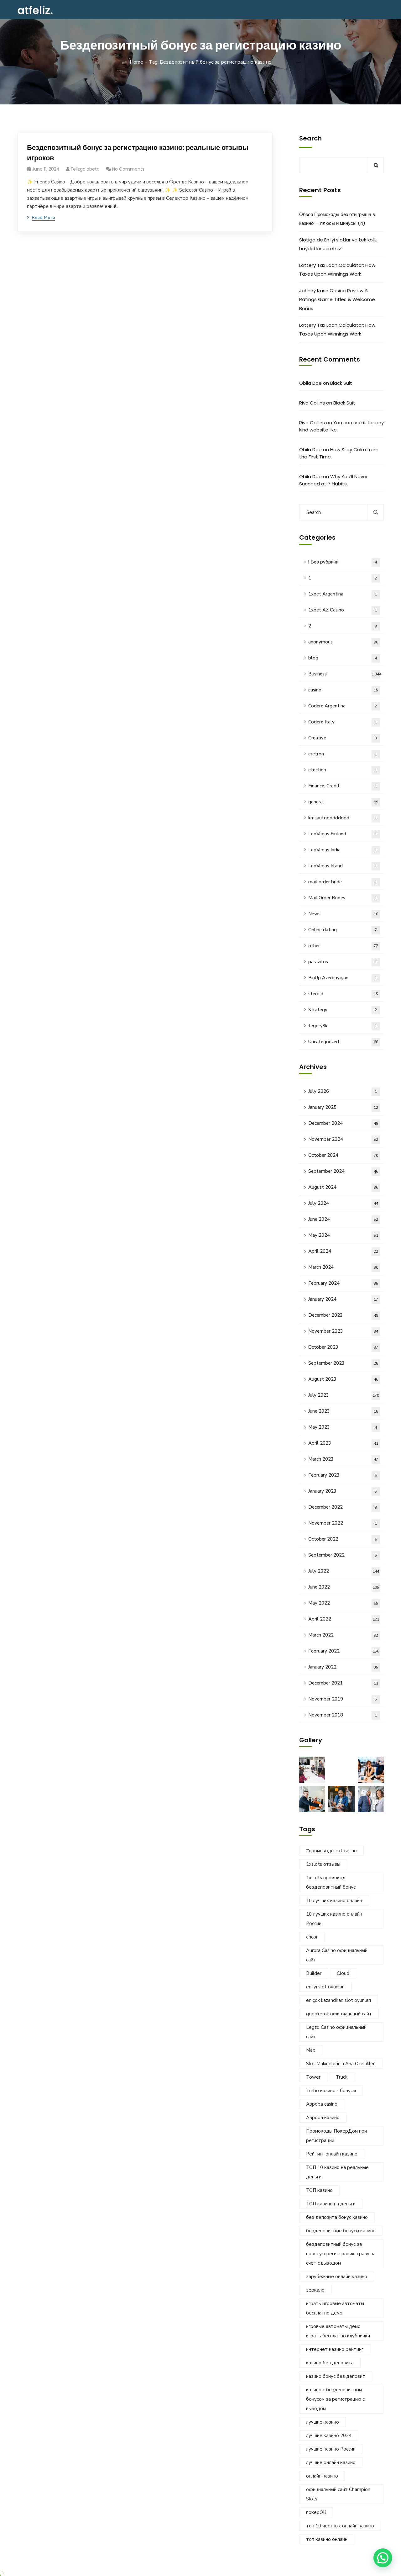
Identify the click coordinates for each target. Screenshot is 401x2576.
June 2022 (344, 1587)
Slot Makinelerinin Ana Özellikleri (341, 2064)
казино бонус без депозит (336, 2376)
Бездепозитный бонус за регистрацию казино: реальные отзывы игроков (138, 153)
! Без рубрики (343, 562)
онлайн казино (322, 2476)
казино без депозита (330, 2363)
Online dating (343, 930)
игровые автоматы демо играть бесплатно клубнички (338, 2331)
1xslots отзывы (323, 1864)
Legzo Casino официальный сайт (336, 2032)
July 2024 (343, 1203)
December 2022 (343, 1507)
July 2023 (344, 1395)
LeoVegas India (343, 850)
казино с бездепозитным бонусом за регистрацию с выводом (335, 2399)
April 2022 (344, 1619)
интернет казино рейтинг (335, 2349)
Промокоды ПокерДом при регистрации (336, 2136)
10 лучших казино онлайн (334, 1901)
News (343, 914)
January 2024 (343, 1299)
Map (311, 2050)
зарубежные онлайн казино (337, 2277)
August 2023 (343, 1379)
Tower (313, 2077)
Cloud (343, 1973)
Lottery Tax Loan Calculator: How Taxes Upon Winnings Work (337, 270)
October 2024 (343, 1155)
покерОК (316, 2512)
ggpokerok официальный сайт (339, 2014)
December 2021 (343, 1683)
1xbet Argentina (343, 594)
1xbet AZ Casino (343, 610)
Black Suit (341, 383)
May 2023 (343, 1427)
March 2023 (343, 1459)
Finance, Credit (343, 786)
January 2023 (343, 1491)
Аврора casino (322, 2104)
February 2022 (344, 1651)
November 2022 (343, 1523)
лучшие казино (323, 2422)
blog (343, 658)
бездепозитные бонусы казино (341, 2231)
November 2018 (343, 1715)
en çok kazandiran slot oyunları (339, 2000)
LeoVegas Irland (343, 866)
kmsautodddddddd (343, 818)
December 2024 (343, 1123)
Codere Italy (343, 722)
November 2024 (343, 1139)
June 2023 (343, 1411)
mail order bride (343, 882)
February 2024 (343, 1283)
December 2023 (343, 1315)
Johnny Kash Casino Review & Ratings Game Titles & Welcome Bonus (337, 299)
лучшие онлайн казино (331, 2462)
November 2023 (343, 1331)
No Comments (128, 169)
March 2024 (343, 1267)
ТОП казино (319, 2190)
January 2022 (343, 1667)
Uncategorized (343, 1042)
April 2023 (343, 1443)
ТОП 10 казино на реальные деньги (337, 2172)
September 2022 (343, 1555)
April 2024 (343, 1251)
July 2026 (343, 1091)
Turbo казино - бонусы (331, 2091)
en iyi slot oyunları (325, 1987)
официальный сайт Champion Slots (338, 2494)
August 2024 (343, 1187)
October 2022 (343, 1539)
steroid (343, 994)
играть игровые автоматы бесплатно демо (335, 2308)
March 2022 (343, 1635)
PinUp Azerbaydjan (343, 978)
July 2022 (344, 1571)
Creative (343, 738)
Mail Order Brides (343, 898)
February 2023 (343, 1475)
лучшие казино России (331, 2449)
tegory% (343, 1026)
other (343, 946)
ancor (312, 1937)
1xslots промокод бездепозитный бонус (331, 1882)
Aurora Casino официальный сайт (337, 1955)
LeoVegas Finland (343, 834)
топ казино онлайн (327, 2539)
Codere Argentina (343, 706)
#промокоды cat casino (331, 1851)
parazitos (343, 962)
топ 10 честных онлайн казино (340, 2526)
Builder (314, 1973)
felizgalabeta (85, 169)
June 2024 (343, 1219)
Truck (342, 2077)
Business (345, 674)
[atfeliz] (35, 10)
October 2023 (343, 1347)
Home (136, 62)
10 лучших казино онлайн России (334, 1919)
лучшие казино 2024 (329, 2436)
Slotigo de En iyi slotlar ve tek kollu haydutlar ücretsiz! (338, 244)
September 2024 (343, 1171)
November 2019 (343, 1699)
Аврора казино (323, 2118)
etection (343, 770)
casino (343, 690)
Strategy (343, 1010)
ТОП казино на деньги (331, 2204)
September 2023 (343, 1363)
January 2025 (343, 1107)
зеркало (315, 2290)
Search (310, 138)
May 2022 (343, 1603)
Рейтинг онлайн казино (332, 2154)
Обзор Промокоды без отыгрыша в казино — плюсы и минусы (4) (337, 219)
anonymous (343, 642)
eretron (343, 754)
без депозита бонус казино (337, 2217)
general (343, 802)
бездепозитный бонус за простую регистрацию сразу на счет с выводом (341, 2254)
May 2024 (343, 1235)
